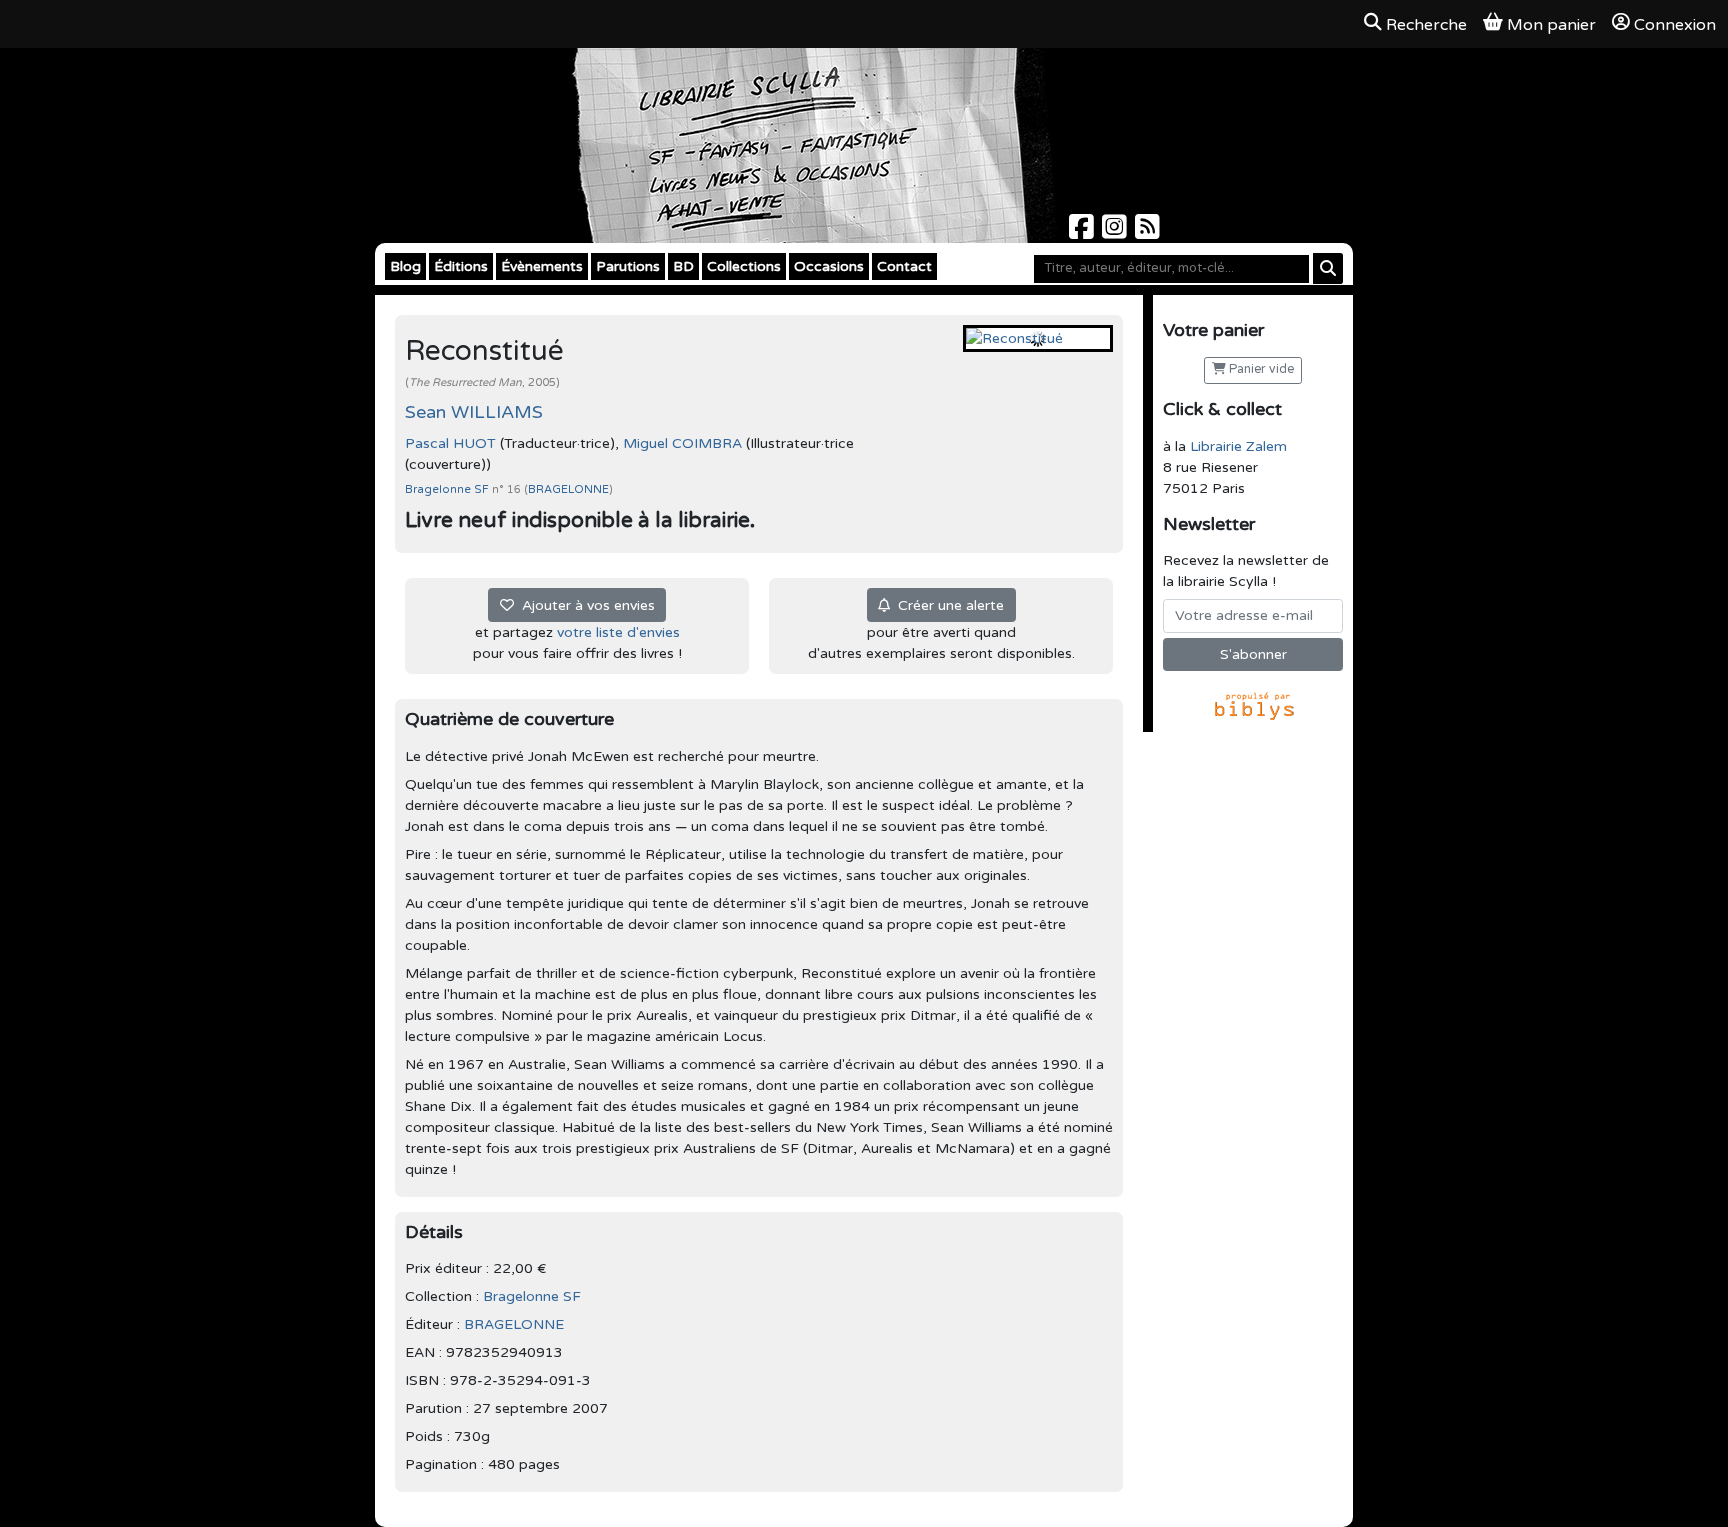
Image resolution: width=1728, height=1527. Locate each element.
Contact (904, 266)
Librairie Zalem (1238, 446)
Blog (405, 266)
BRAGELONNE (568, 489)
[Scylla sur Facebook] (1083, 232)
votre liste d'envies (618, 632)
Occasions (829, 266)
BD (683, 266)
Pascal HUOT (450, 443)
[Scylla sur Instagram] (1116, 232)
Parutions (628, 266)
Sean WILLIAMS (474, 412)
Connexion (1675, 25)
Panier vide (1260, 369)
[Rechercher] (1328, 268)
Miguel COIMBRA (682, 443)
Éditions (461, 266)
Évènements (542, 266)
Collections (744, 266)
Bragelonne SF (448, 489)
